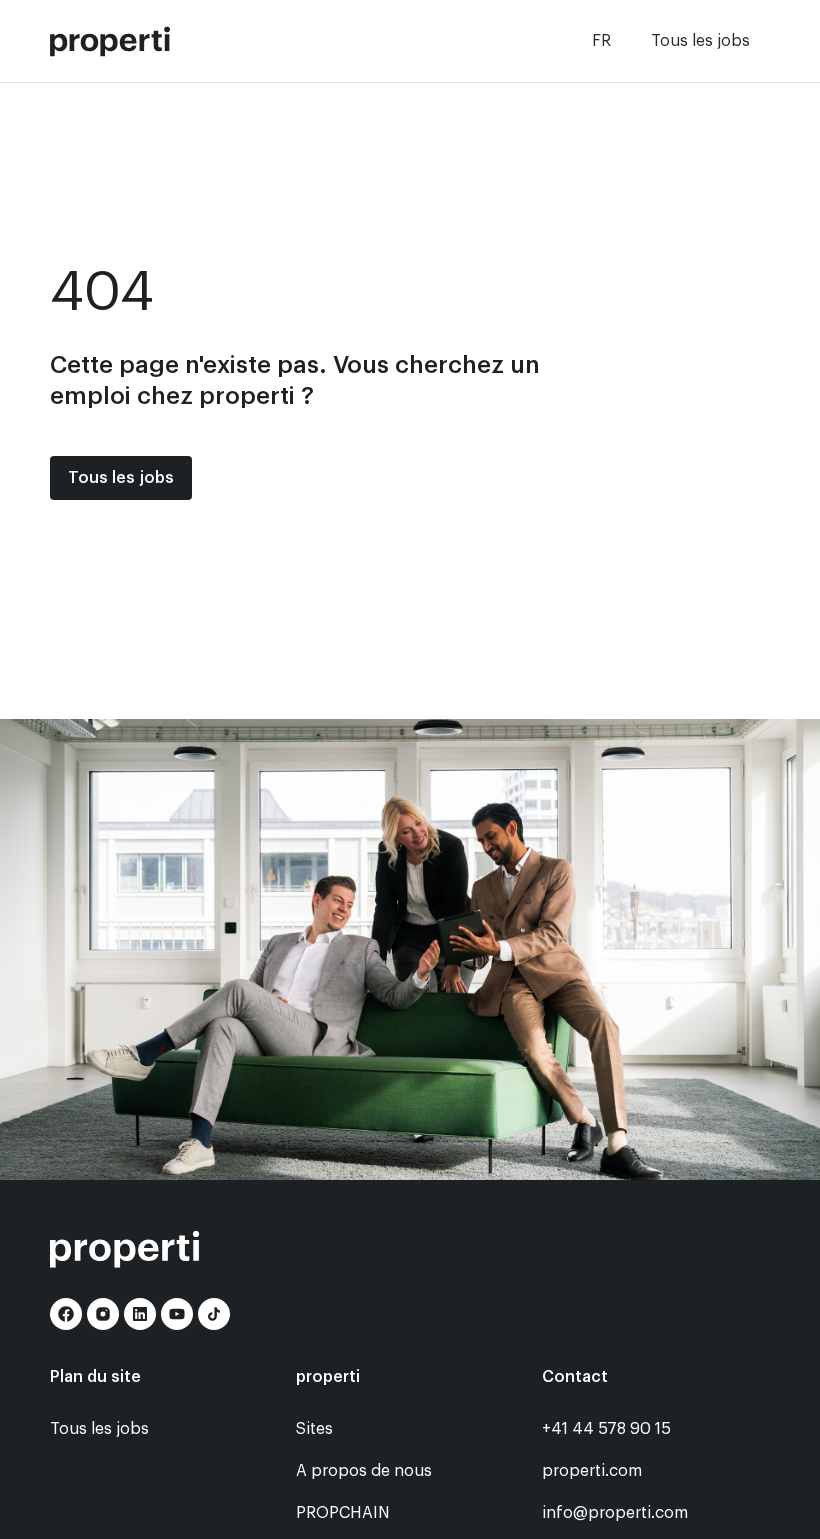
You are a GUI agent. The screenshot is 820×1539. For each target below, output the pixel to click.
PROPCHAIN (343, 1513)
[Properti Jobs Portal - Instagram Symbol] (103, 1314)
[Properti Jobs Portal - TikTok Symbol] (214, 1314)
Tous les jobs (700, 41)
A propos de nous (364, 1471)
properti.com (592, 1471)
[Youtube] (177, 1314)
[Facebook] (66, 1314)
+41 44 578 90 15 (606, 1429)
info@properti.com (615, 1513)
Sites (314, 1429)
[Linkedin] (140, 1314)
